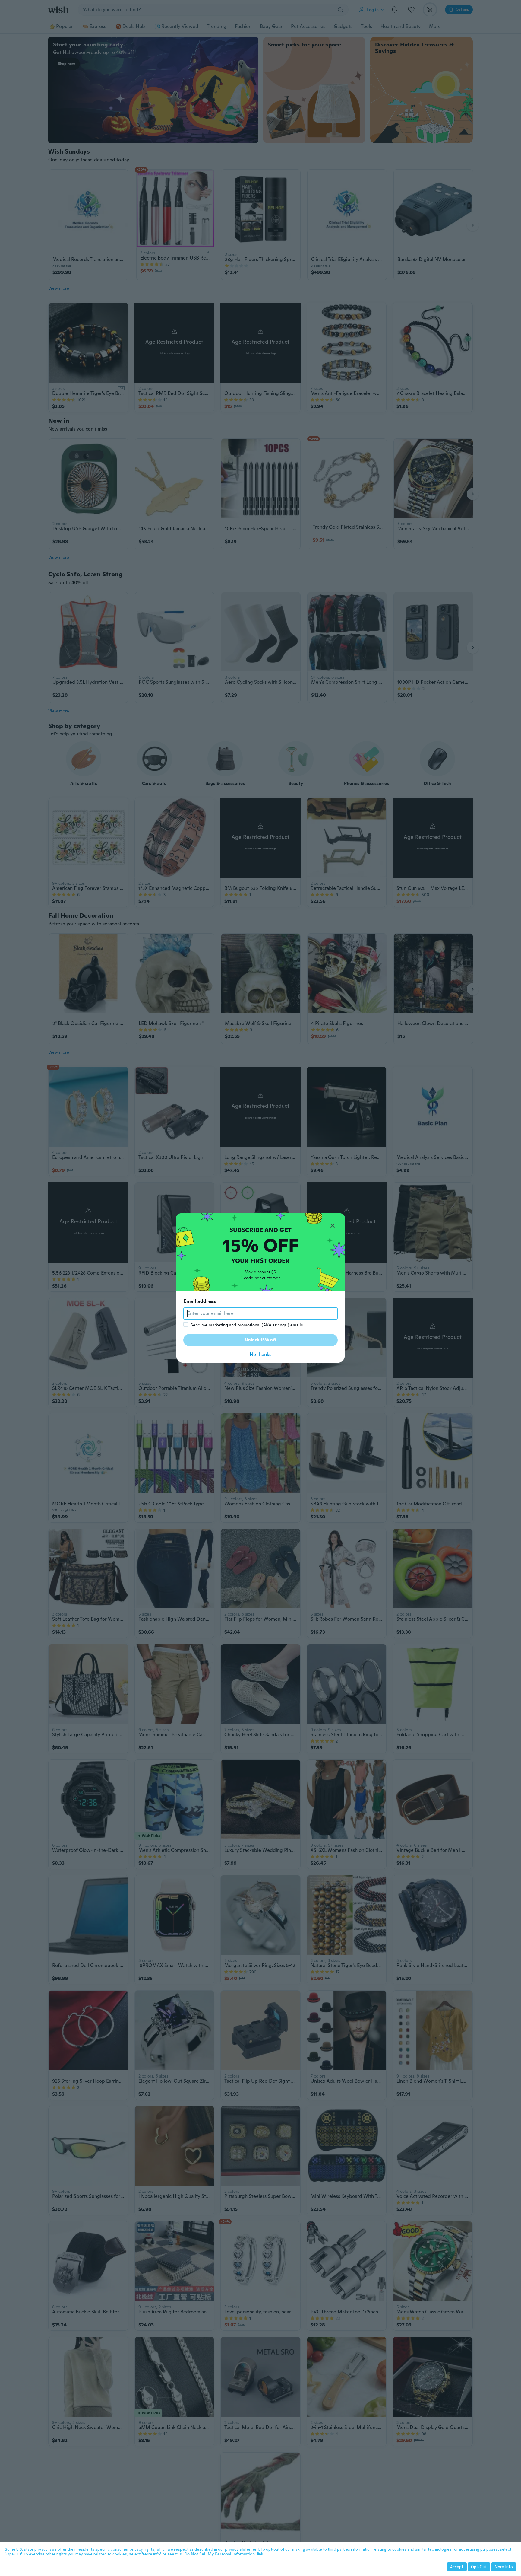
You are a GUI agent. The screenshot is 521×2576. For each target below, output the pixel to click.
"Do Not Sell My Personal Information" (219, 2554)
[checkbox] (186, 1324)
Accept (457, 2567)
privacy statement (242, 2549)
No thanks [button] (260, 1354)
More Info (504, 2567)
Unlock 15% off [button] (261, 1340)
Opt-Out (479, 2567)
